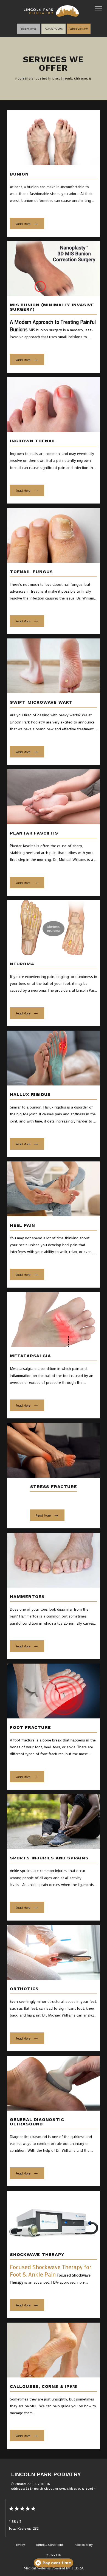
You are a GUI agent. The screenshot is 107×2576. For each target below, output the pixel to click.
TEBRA (77, 2568)
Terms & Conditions (50, 2545)
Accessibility (84, 2545)
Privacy (20, 2545)
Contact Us (54, 2555)
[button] (99, 9)
